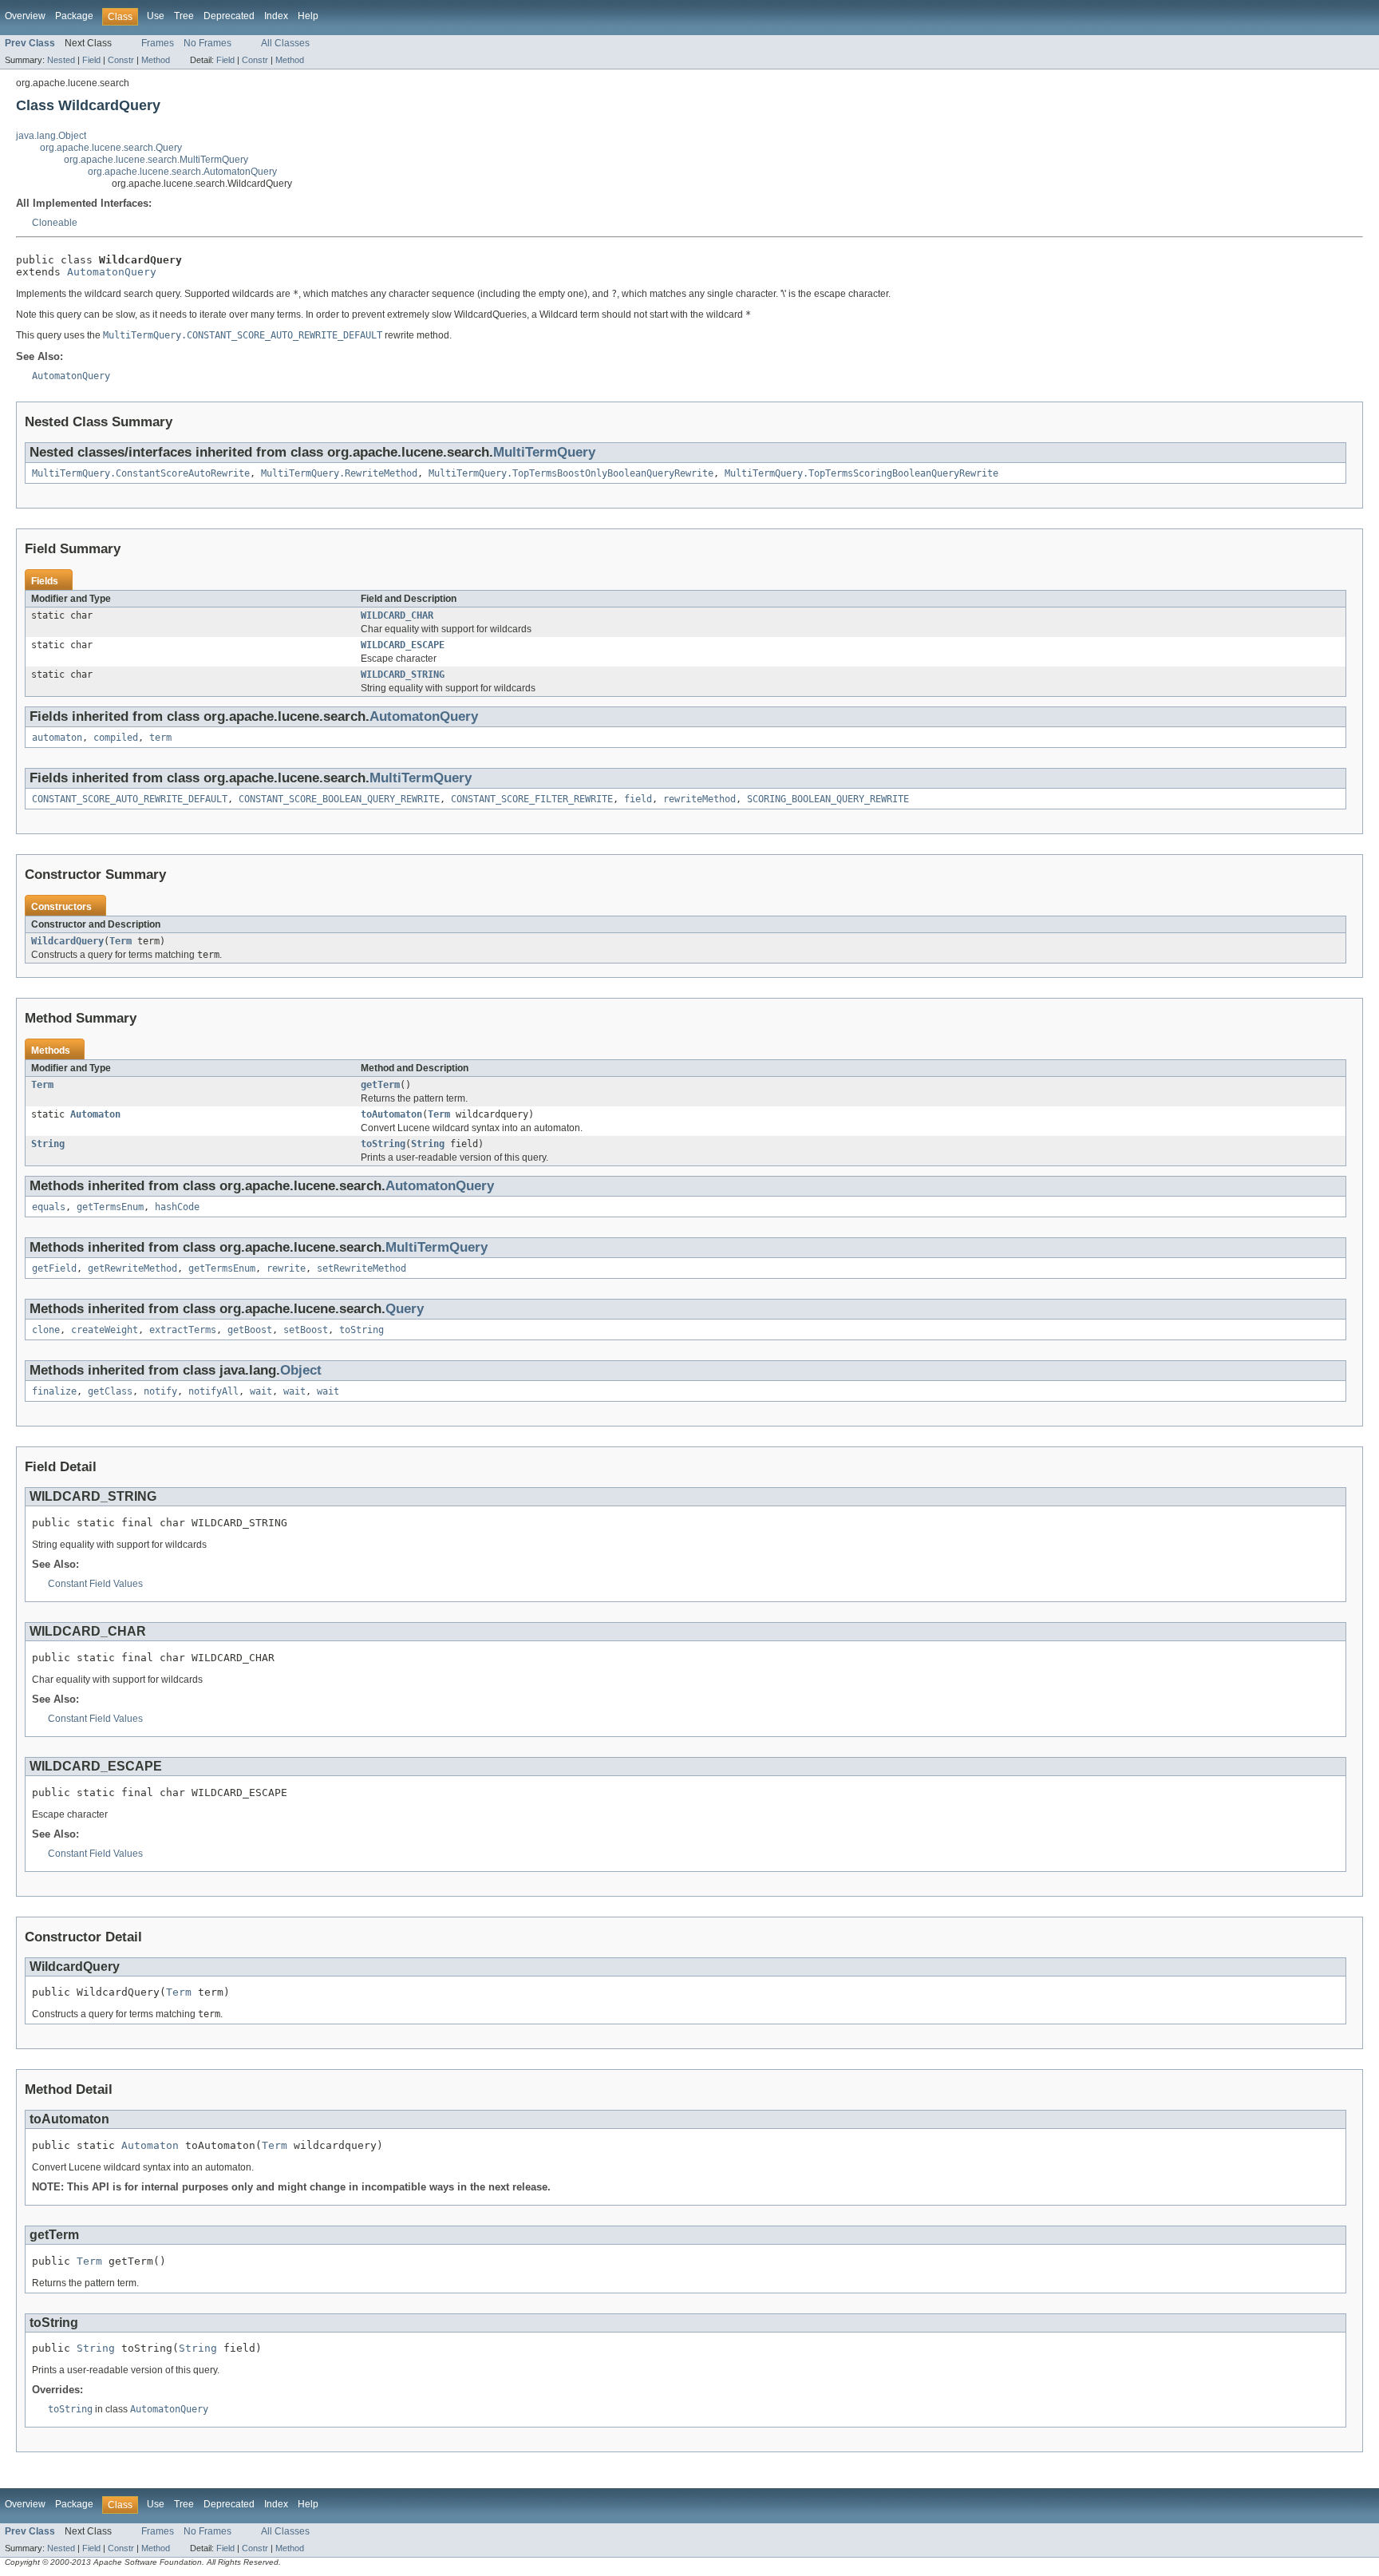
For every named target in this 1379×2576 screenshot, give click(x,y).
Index (276, 16)
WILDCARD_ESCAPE (403, 645)
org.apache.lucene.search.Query (111, 148)
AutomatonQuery (112, 272)
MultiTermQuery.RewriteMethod (339, 473)
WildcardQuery (67, 941)
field (638, 799)
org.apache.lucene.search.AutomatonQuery (182, 172)
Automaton (95, 1114)
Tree (184, 16)
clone (46, 1330)
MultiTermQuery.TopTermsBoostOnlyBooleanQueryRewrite (571, 473)
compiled (116, 738)
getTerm (380, 1085)
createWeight (105, 1330)
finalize (54, 1391)
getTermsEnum (110, 1207)
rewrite (286, 1268)
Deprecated (229, 16)
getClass (110, 1391)
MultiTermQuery (544, 452)
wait (261, 1391)
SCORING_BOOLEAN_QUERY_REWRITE (828, 799)
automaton (57, 738)
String (48, 1144)
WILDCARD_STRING (403, 675)
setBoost (306, 1330)
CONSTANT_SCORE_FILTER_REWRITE (532, 799)
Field (91, 60)
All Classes (285, 43)
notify (160, 1391)
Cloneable (55, 223)
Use (156, 16)
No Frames (207, 43)
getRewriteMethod (132, 1268)
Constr (121, 60)
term (160, 738)
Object (301, 1370)
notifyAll (213, 1391)
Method (156, 60)
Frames (158, 43)
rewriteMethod (699, 799)
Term (121, 941)
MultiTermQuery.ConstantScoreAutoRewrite (141, 473)
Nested (61, 60)
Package (74, 16)
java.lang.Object (51, 136)
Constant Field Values (95, 1584)
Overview (25, 16)
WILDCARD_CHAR (397, 615)
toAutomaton (391, 1114)
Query (405, 1309)
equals (49, 1207)
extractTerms (183, 1330)
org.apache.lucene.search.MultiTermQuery (156, 160)
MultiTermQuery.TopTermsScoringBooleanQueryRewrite (861, 473)
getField (54, 1268)
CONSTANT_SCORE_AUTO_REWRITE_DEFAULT (130, 799)
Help (308, 16)
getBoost (250, 1330)
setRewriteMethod (362, 1268)
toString (383, 1144)
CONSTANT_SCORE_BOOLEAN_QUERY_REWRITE (339, 799)
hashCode (177, 1207)
